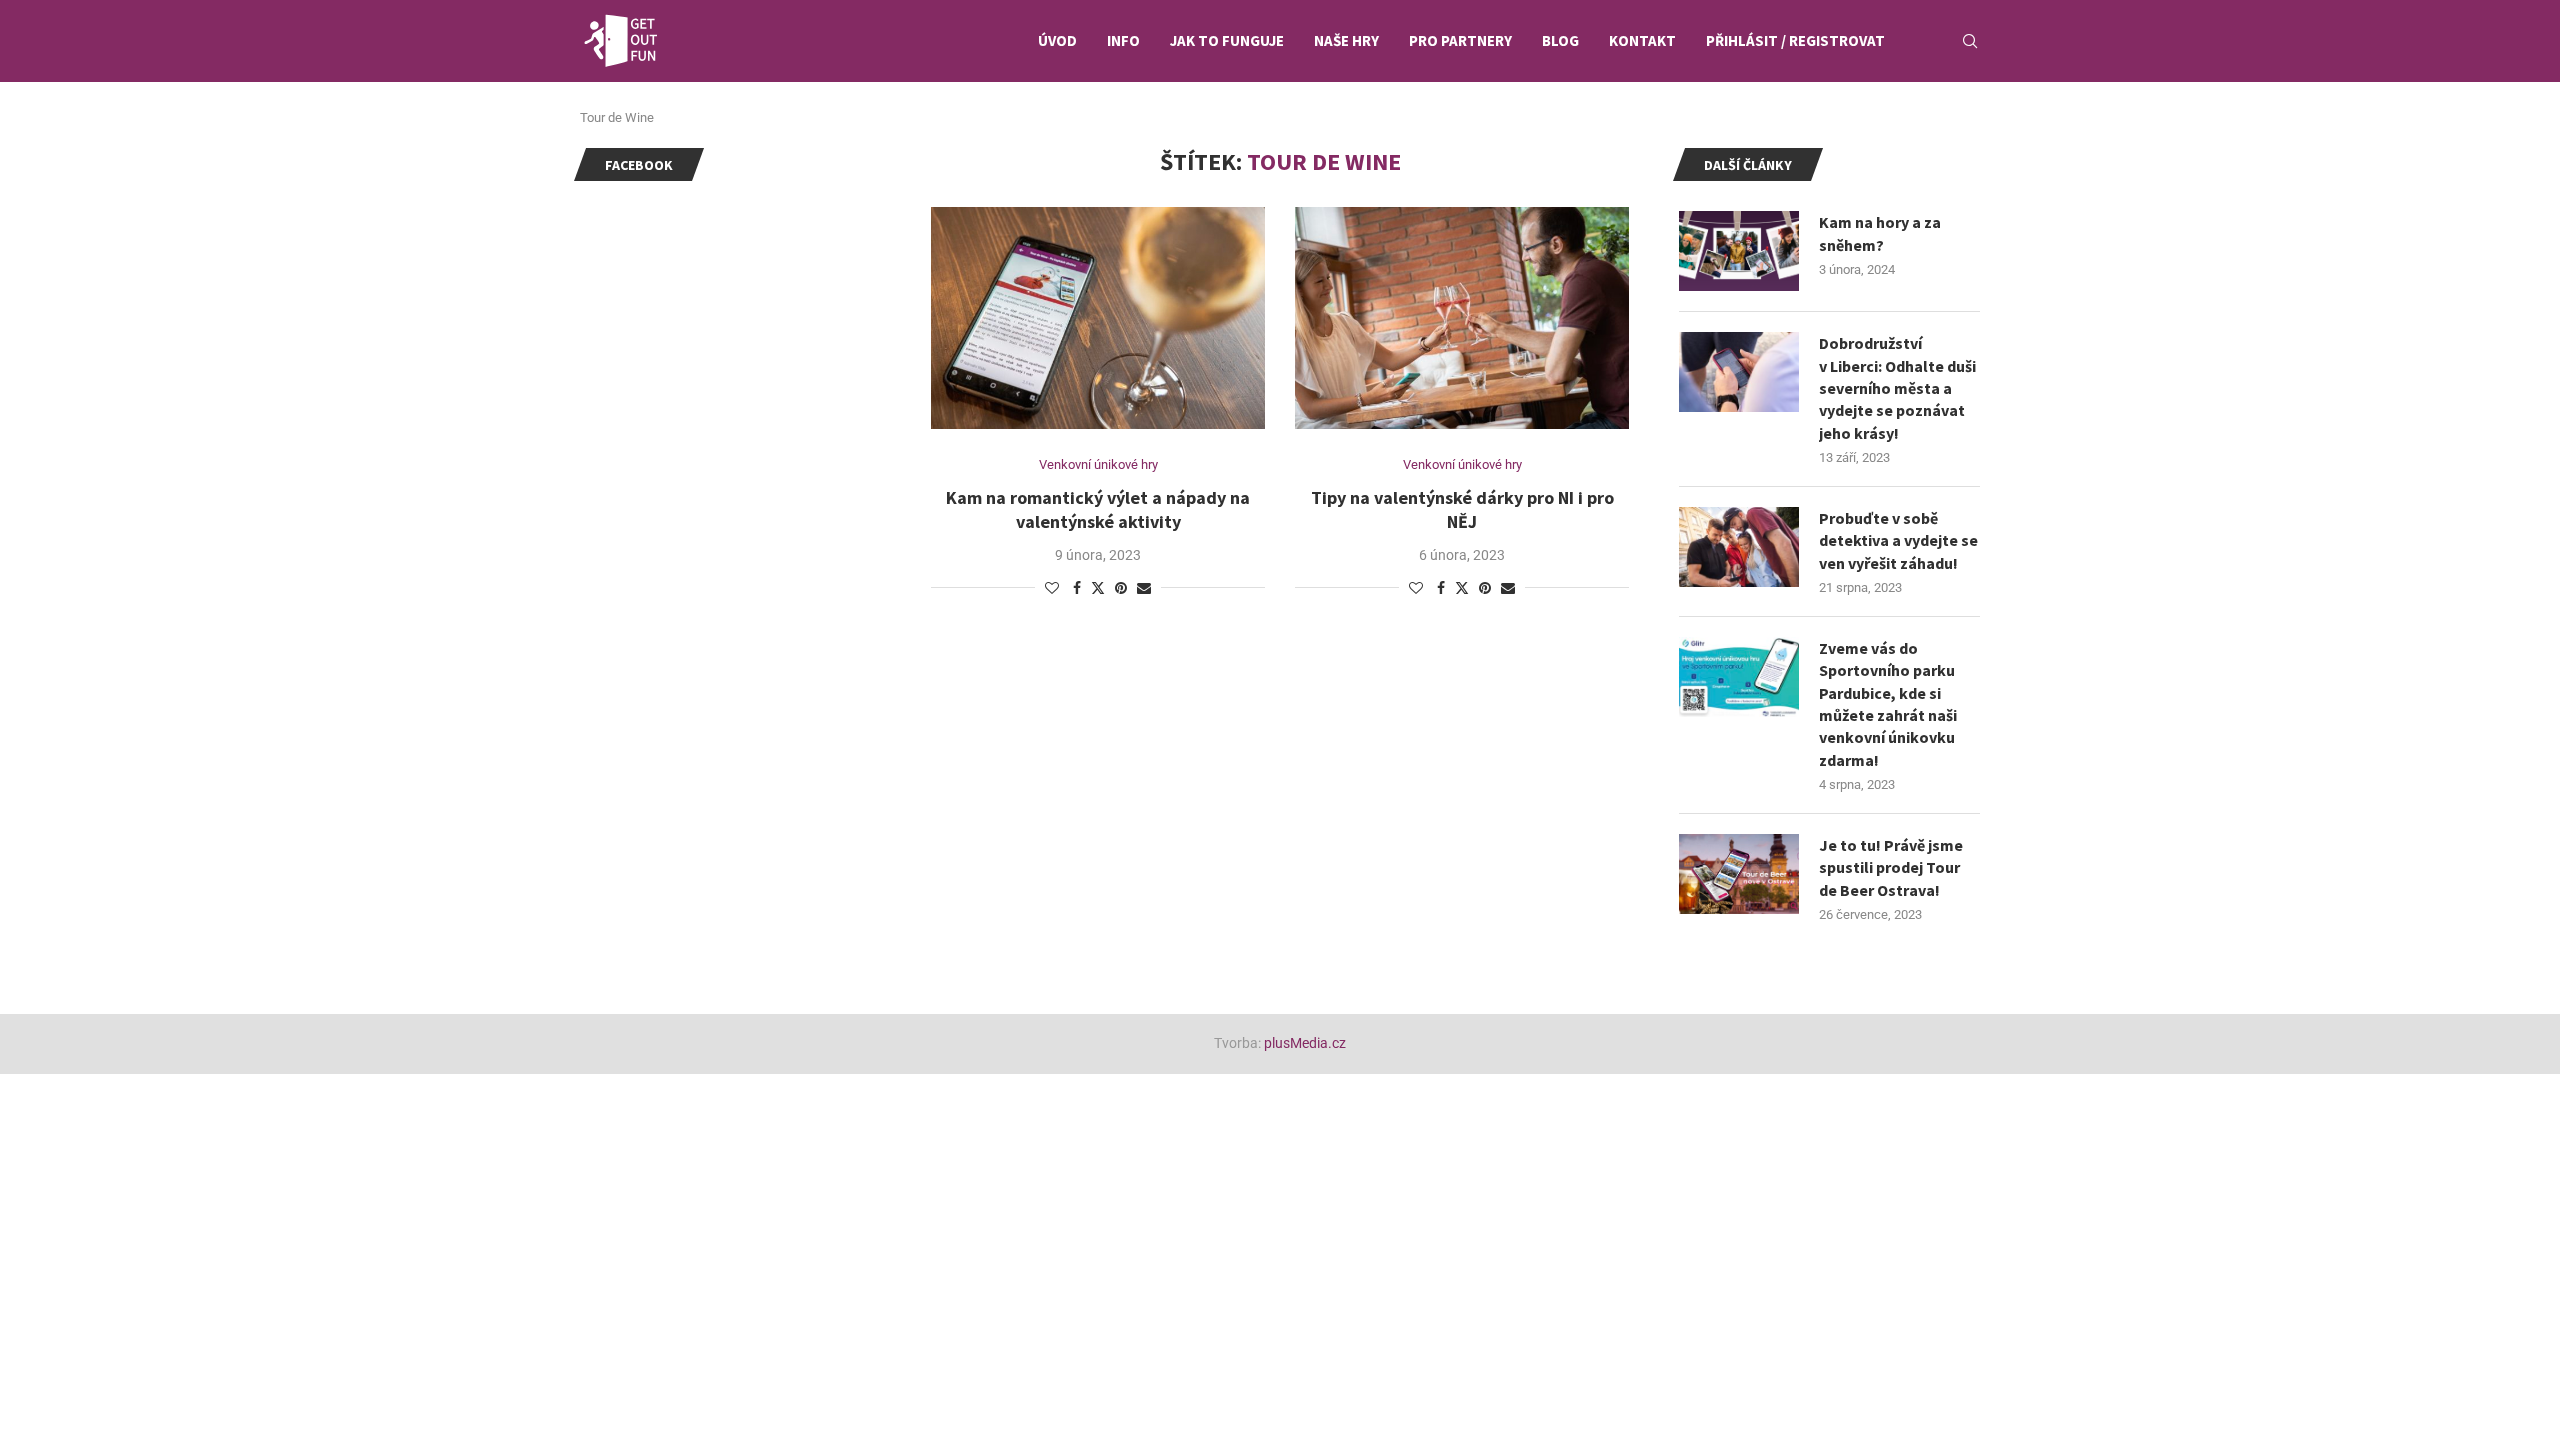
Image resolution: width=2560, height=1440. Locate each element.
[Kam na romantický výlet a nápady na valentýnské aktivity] (1098, 318)
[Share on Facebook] (1077, 588)
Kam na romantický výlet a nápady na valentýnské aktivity (1098, 509)
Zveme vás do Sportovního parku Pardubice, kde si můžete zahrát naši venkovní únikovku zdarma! (1888, 704)
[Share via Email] (1144, 588)
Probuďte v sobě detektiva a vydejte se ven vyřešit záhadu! (1898, 540)
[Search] (1970, 41)
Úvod (1057, 40)
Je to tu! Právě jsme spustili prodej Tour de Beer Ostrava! (1891, 867)
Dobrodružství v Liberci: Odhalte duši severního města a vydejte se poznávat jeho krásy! (1897, 388)
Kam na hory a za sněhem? (1880, 233)
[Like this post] (1052, 588)
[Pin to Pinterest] (1121, 588)
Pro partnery (1460, 40)
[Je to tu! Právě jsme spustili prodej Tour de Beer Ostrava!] (1739, 874)
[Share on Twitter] (1098, 587)
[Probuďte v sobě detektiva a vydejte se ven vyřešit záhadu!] (1739, 547)
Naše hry (1346, 40)
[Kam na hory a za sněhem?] (1739, 251)
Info (1123, 40)
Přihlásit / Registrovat (1795, 40)
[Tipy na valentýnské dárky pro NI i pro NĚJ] (1462, 318)
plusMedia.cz (1305, 1043)
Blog (1560, 40)
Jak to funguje (1227, 40)
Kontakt (1642, 40)
